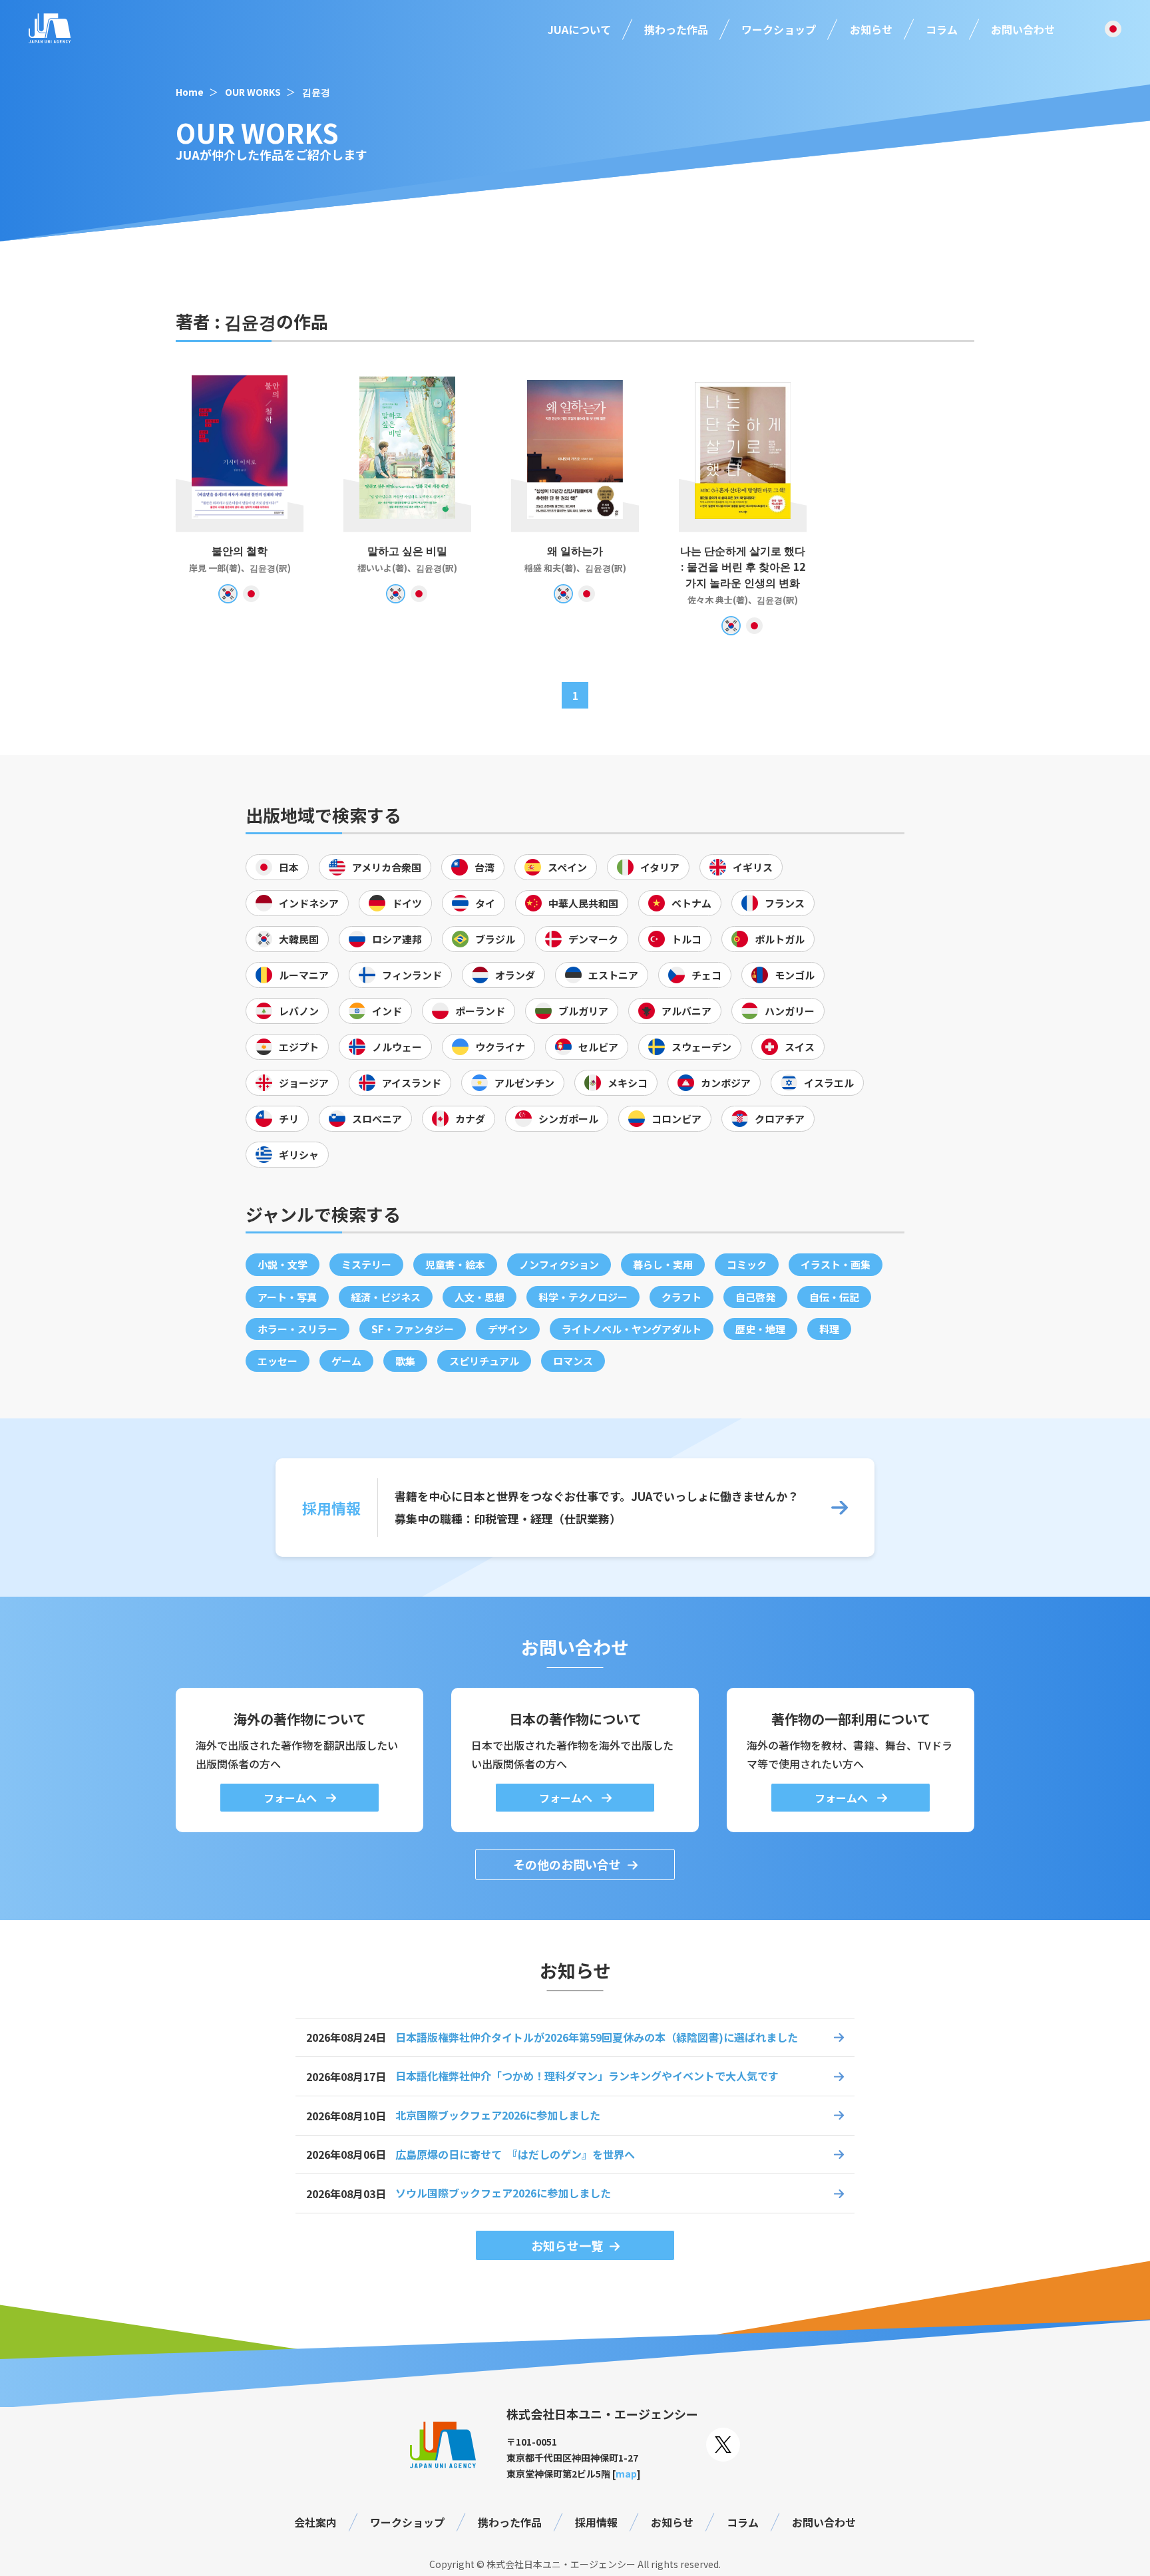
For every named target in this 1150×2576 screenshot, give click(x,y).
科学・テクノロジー (583, 1297)
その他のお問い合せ (567, 1864)
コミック (747, 1264)
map (626, 2474)
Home (190, 92)
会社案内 (315, 2522)
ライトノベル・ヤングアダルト (632, 1329)
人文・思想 (479, 1297)
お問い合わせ (1023, 29)
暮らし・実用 (663, 1264)
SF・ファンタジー (413, 1329)
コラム (942, 29)
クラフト (681, 1297)
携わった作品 (676, 29)
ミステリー (366, 1264)
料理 (829, 1329)
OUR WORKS (253, 92)
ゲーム (346, 1361)
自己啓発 (755, 1297)
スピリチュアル (484, 1361)
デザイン (508, 1329)
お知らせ (871, 29)
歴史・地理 (760, 1329)
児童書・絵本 (455, 1264)
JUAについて (579, 29)
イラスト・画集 (836, 1264)
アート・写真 (287, 1297)
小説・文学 (283, 1264)
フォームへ (291, 1798)
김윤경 (316, 92)
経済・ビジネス (386, 1297)
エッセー (278, 1361)
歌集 (405, 1361)
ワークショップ (779, 29)
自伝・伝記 (834, 1297)
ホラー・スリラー (297, 1329)
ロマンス (573, 1361)
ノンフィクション (559, 1264)
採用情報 (596, 2522)
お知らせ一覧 (567, 2245)
